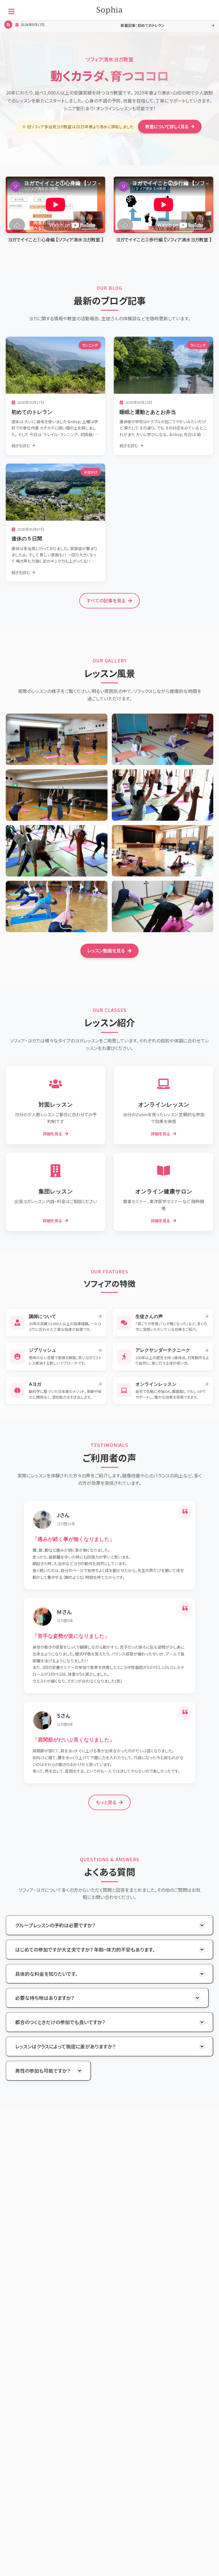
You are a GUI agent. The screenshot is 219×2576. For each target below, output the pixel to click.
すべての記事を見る (106, 600)
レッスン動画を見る (106, 950)
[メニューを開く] (11, 11)
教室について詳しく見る (167, 126)
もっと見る (106, 1802)
